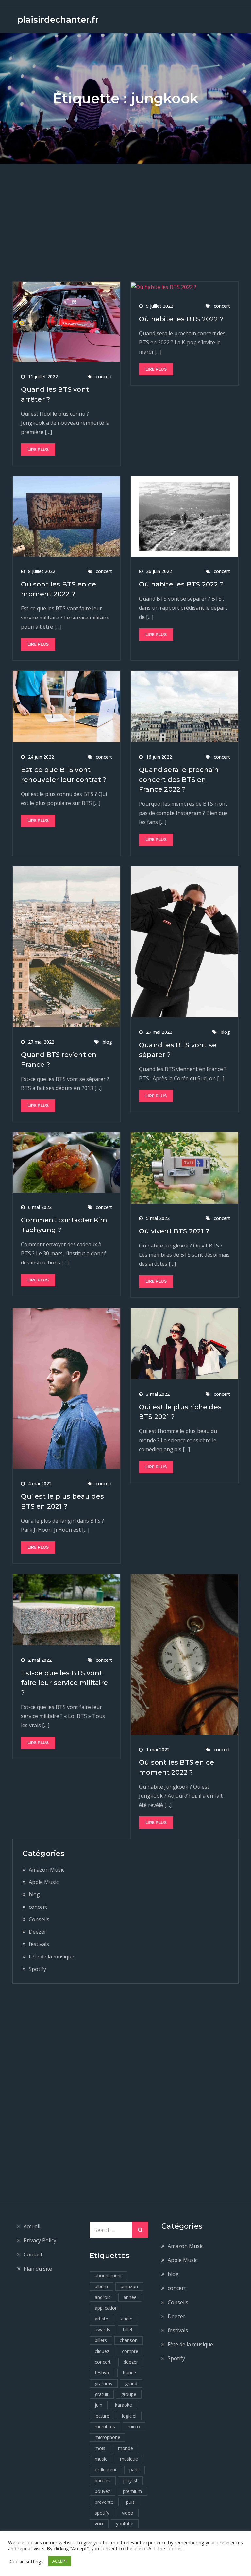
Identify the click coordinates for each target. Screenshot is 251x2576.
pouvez (102, 2491)
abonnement (108, 2276)
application (106, 2308)
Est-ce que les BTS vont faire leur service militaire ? (64, 1683)
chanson (129, 2340)
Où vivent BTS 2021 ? (174, 1231)
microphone (108, 2437)
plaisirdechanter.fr (58, 20)
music (101, 2459)
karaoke (124, 2405)
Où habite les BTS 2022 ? (181, 319)
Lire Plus (38, 449)
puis (130, 2502)
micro (134, 2427)
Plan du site (38, 2269)
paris (134, 2470)
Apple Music (44, 1882)
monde (125, 2448)
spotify (102, 2513)
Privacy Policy (40, 2240)
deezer (131, 2362)
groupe (129, 2394)
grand (131, 2383)
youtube (125, 2524)
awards (102, 2329)
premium (132, 2491)
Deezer (38, 1932)
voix (99, 2524)
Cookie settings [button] (27, 2561)
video (128, 2513)
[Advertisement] (125, 213)
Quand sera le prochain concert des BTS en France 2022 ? (179, 780)
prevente (104, 2502)
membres (105, 2427)
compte (130, 2351)
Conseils (39, 1919)
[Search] (140, 2230)
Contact (33, 2254)
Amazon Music (47, 1870)
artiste (101, 2319)
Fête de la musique (51, 1957)
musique (129, 2459)
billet (128, 2329)
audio (127, 2319)
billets (101, 2340)
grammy (104, 2383)
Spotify (37, 1969)
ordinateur (106, 2470)
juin (99, 2405)
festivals (39, 1944)
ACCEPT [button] (60, 2561)
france (129, 2373)
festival (102, 2373)
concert (104, 377)
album (101, 2286)
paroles (103, 2480)
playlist (130, 2480)
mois (100, 2448)
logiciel (129, 2416)
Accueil (32, 2226)
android (103, 2297)
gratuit (102, 2394)
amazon (129, 2286)
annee (130, 2297)
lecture (102, 2416)
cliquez (102, 2351)
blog (107, 1042)
